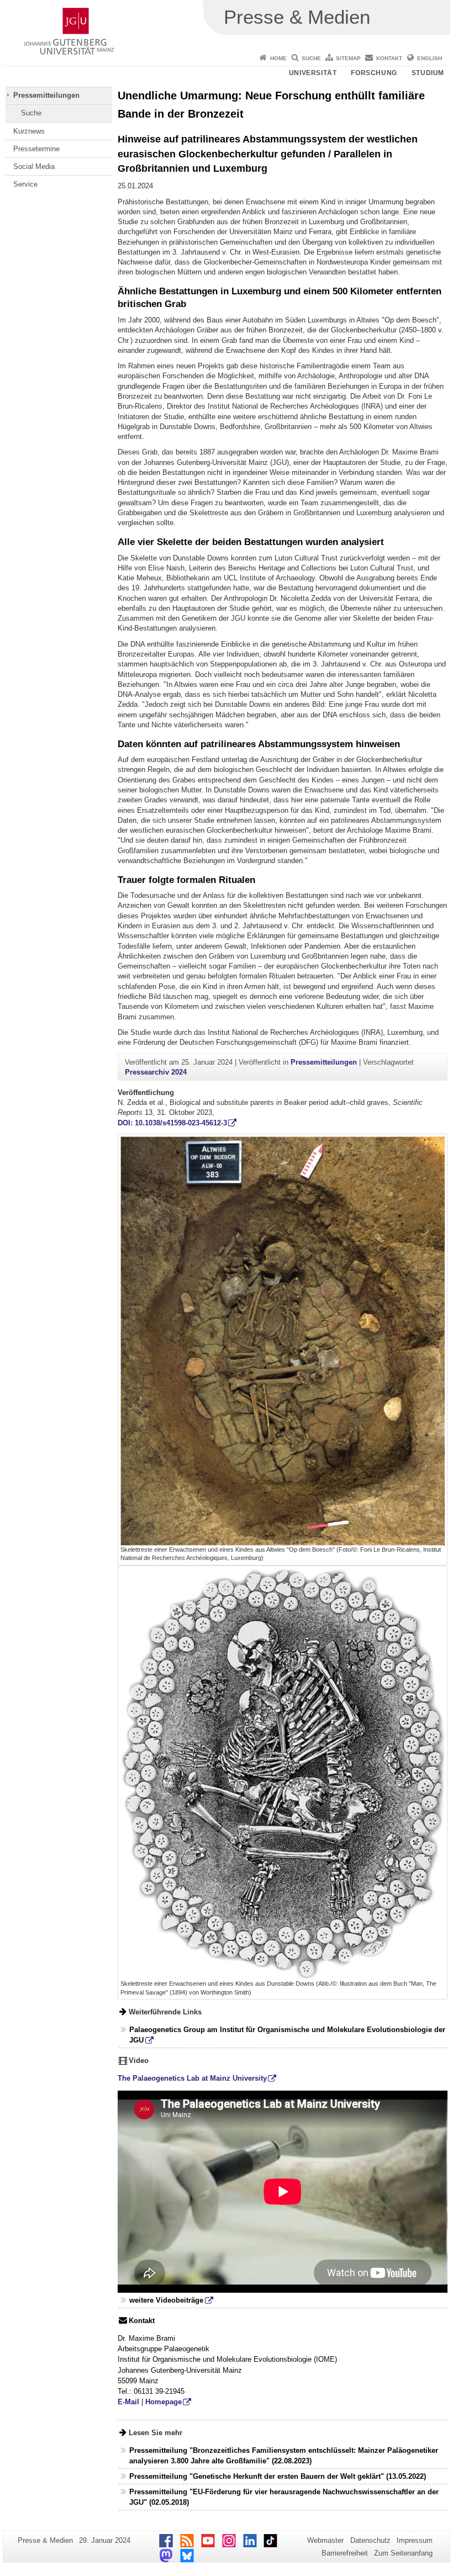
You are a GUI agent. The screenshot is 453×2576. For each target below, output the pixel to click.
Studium (428, 73)
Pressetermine (36, 149)
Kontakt (389, 58)
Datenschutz (370, 2540)
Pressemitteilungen (46, 95)
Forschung (374, 73)
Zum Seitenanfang (403, 2553)
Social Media (34, 166)
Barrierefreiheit (345, 2553)
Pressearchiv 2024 (156, 1072)
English (430, 58)
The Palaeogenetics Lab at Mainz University (192, 2078)
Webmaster (325, 2540)
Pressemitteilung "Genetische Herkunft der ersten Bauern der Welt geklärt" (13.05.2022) (278, 2476)
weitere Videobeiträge (166, 2300)
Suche (311, 58)
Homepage (164, 2402)
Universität (313, 73)
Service (25, 184)
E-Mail (128, 2402)
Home (278, 58)
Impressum (415, 2540)
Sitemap (348, 58)
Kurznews (29, 131)
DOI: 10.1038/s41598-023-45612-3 (172, 1123)
